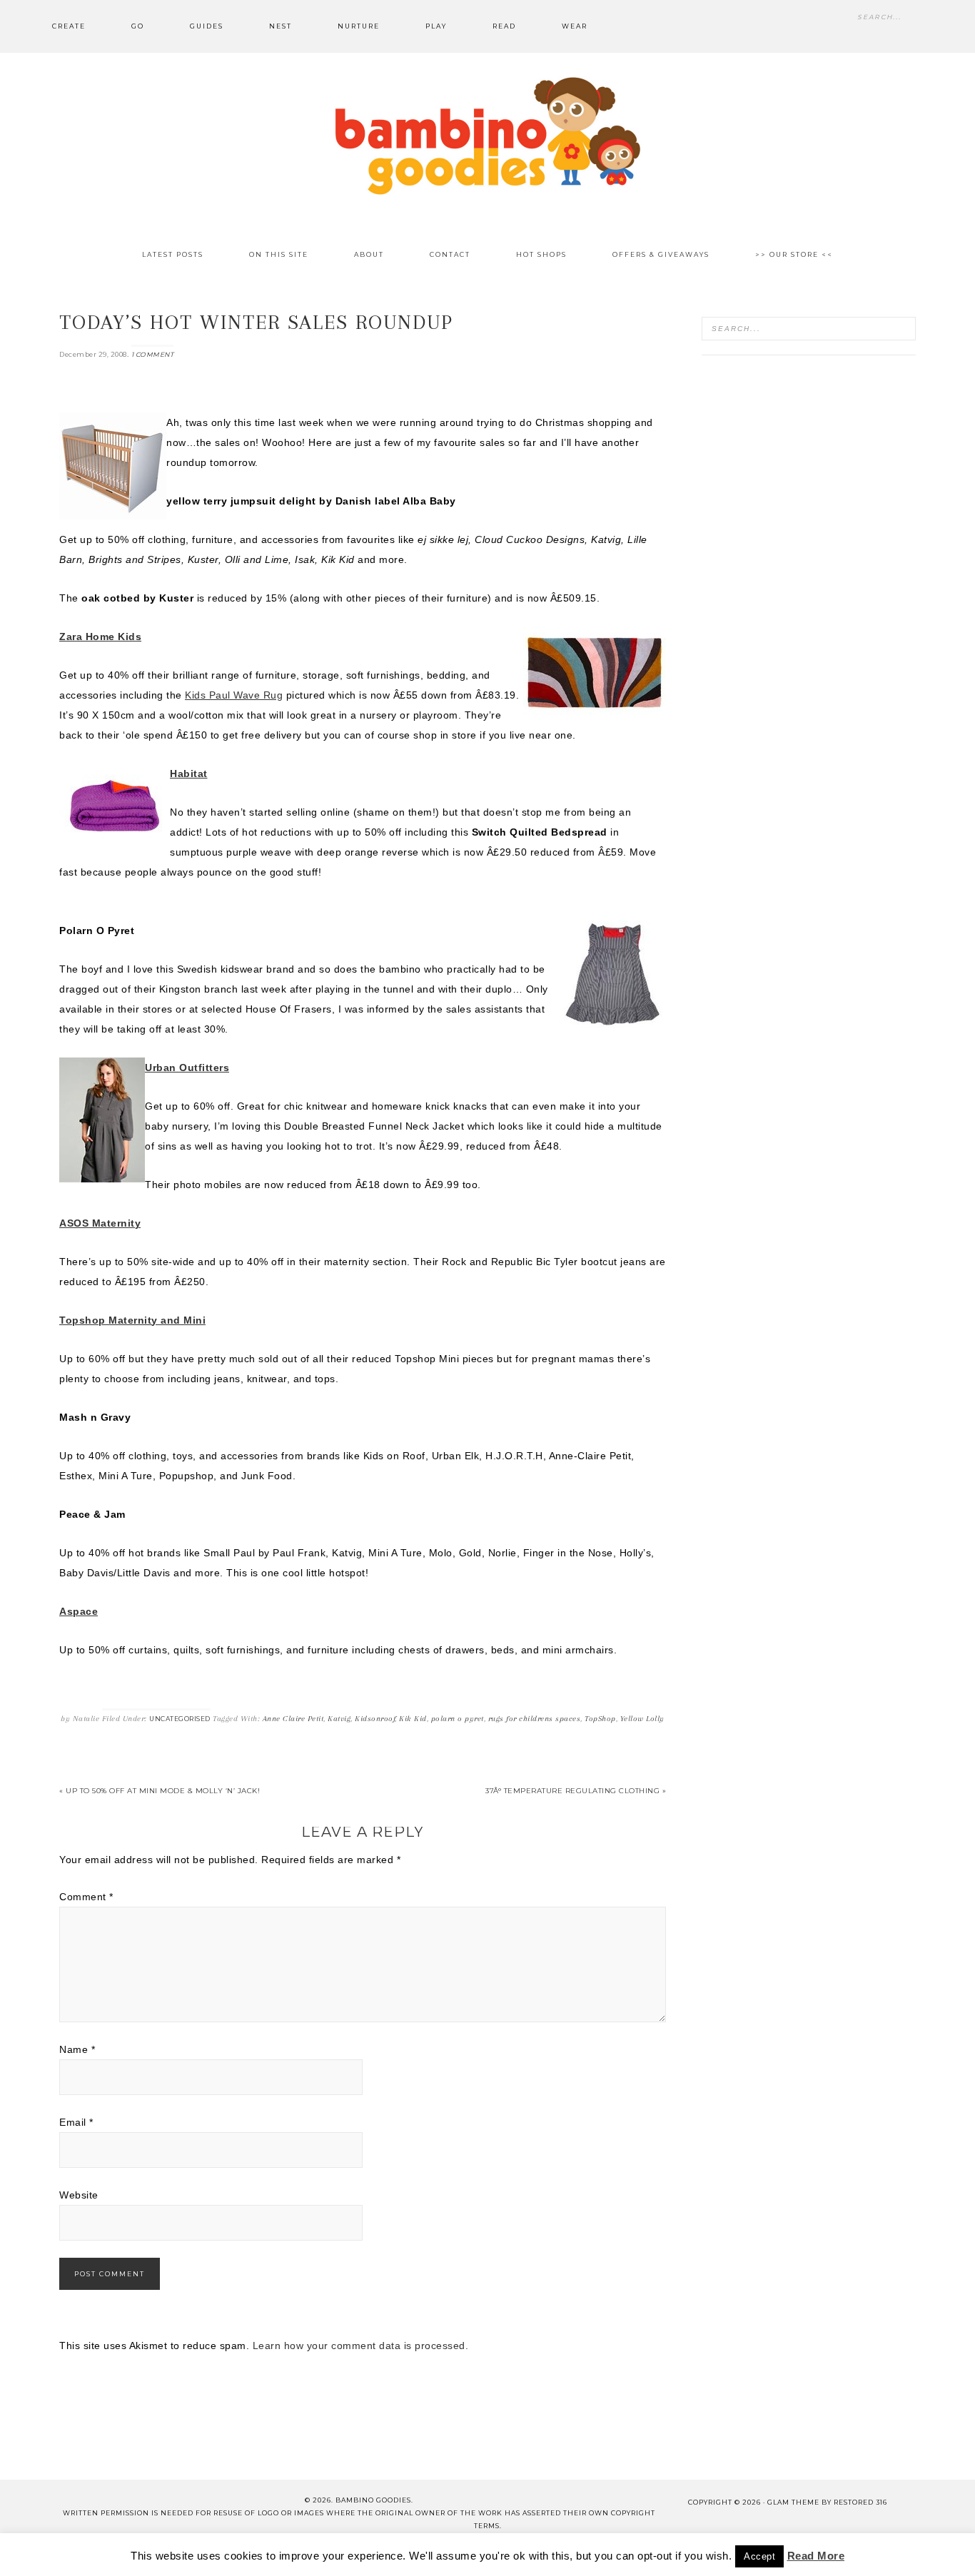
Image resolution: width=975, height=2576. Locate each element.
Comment (86, 1897)
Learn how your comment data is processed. (361, 2346)
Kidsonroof (375, 1719)
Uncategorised (180, 1719)
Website (79, 2195)
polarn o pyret (458, 1719)
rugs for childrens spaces (535, 1719)
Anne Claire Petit (293, 1719)
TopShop (600, 1719)
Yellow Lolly (642, 1719)
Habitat (189, 774)
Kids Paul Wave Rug (234, 695)
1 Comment (153, 354)
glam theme (793, 2502)
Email (76, 2122)
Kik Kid (413, 1719)
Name (77, 2049)
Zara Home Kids (100, 637)
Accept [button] (759, 2556)
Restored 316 (860, 2502)
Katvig (339, 1719)
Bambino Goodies (487, 136)
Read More (816, 2556)
